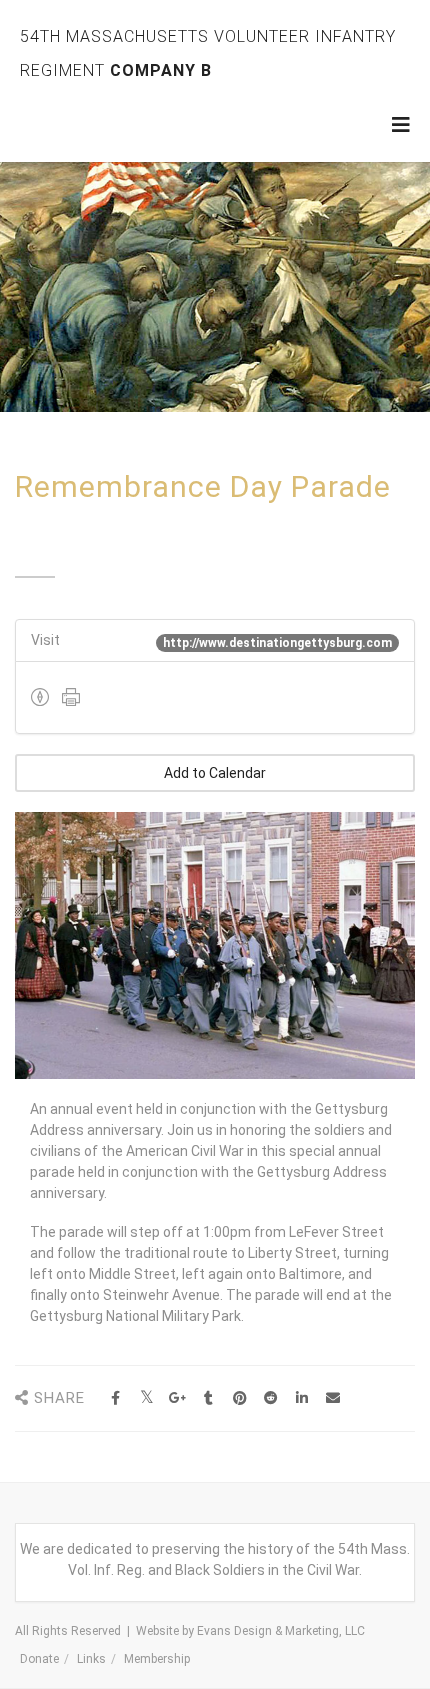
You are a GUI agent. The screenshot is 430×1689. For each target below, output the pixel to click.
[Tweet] (146, 1398)
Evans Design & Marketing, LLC (281, 1631)
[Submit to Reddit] (270, 1398)
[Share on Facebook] (115, 1398)
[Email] (332, 1398)
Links (91, 1659)
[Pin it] (239, 1398)
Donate (39, 1659)
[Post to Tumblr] (208, 1398)
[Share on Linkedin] (301, 1398)
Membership (157, 1659)
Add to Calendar (215, 773)
